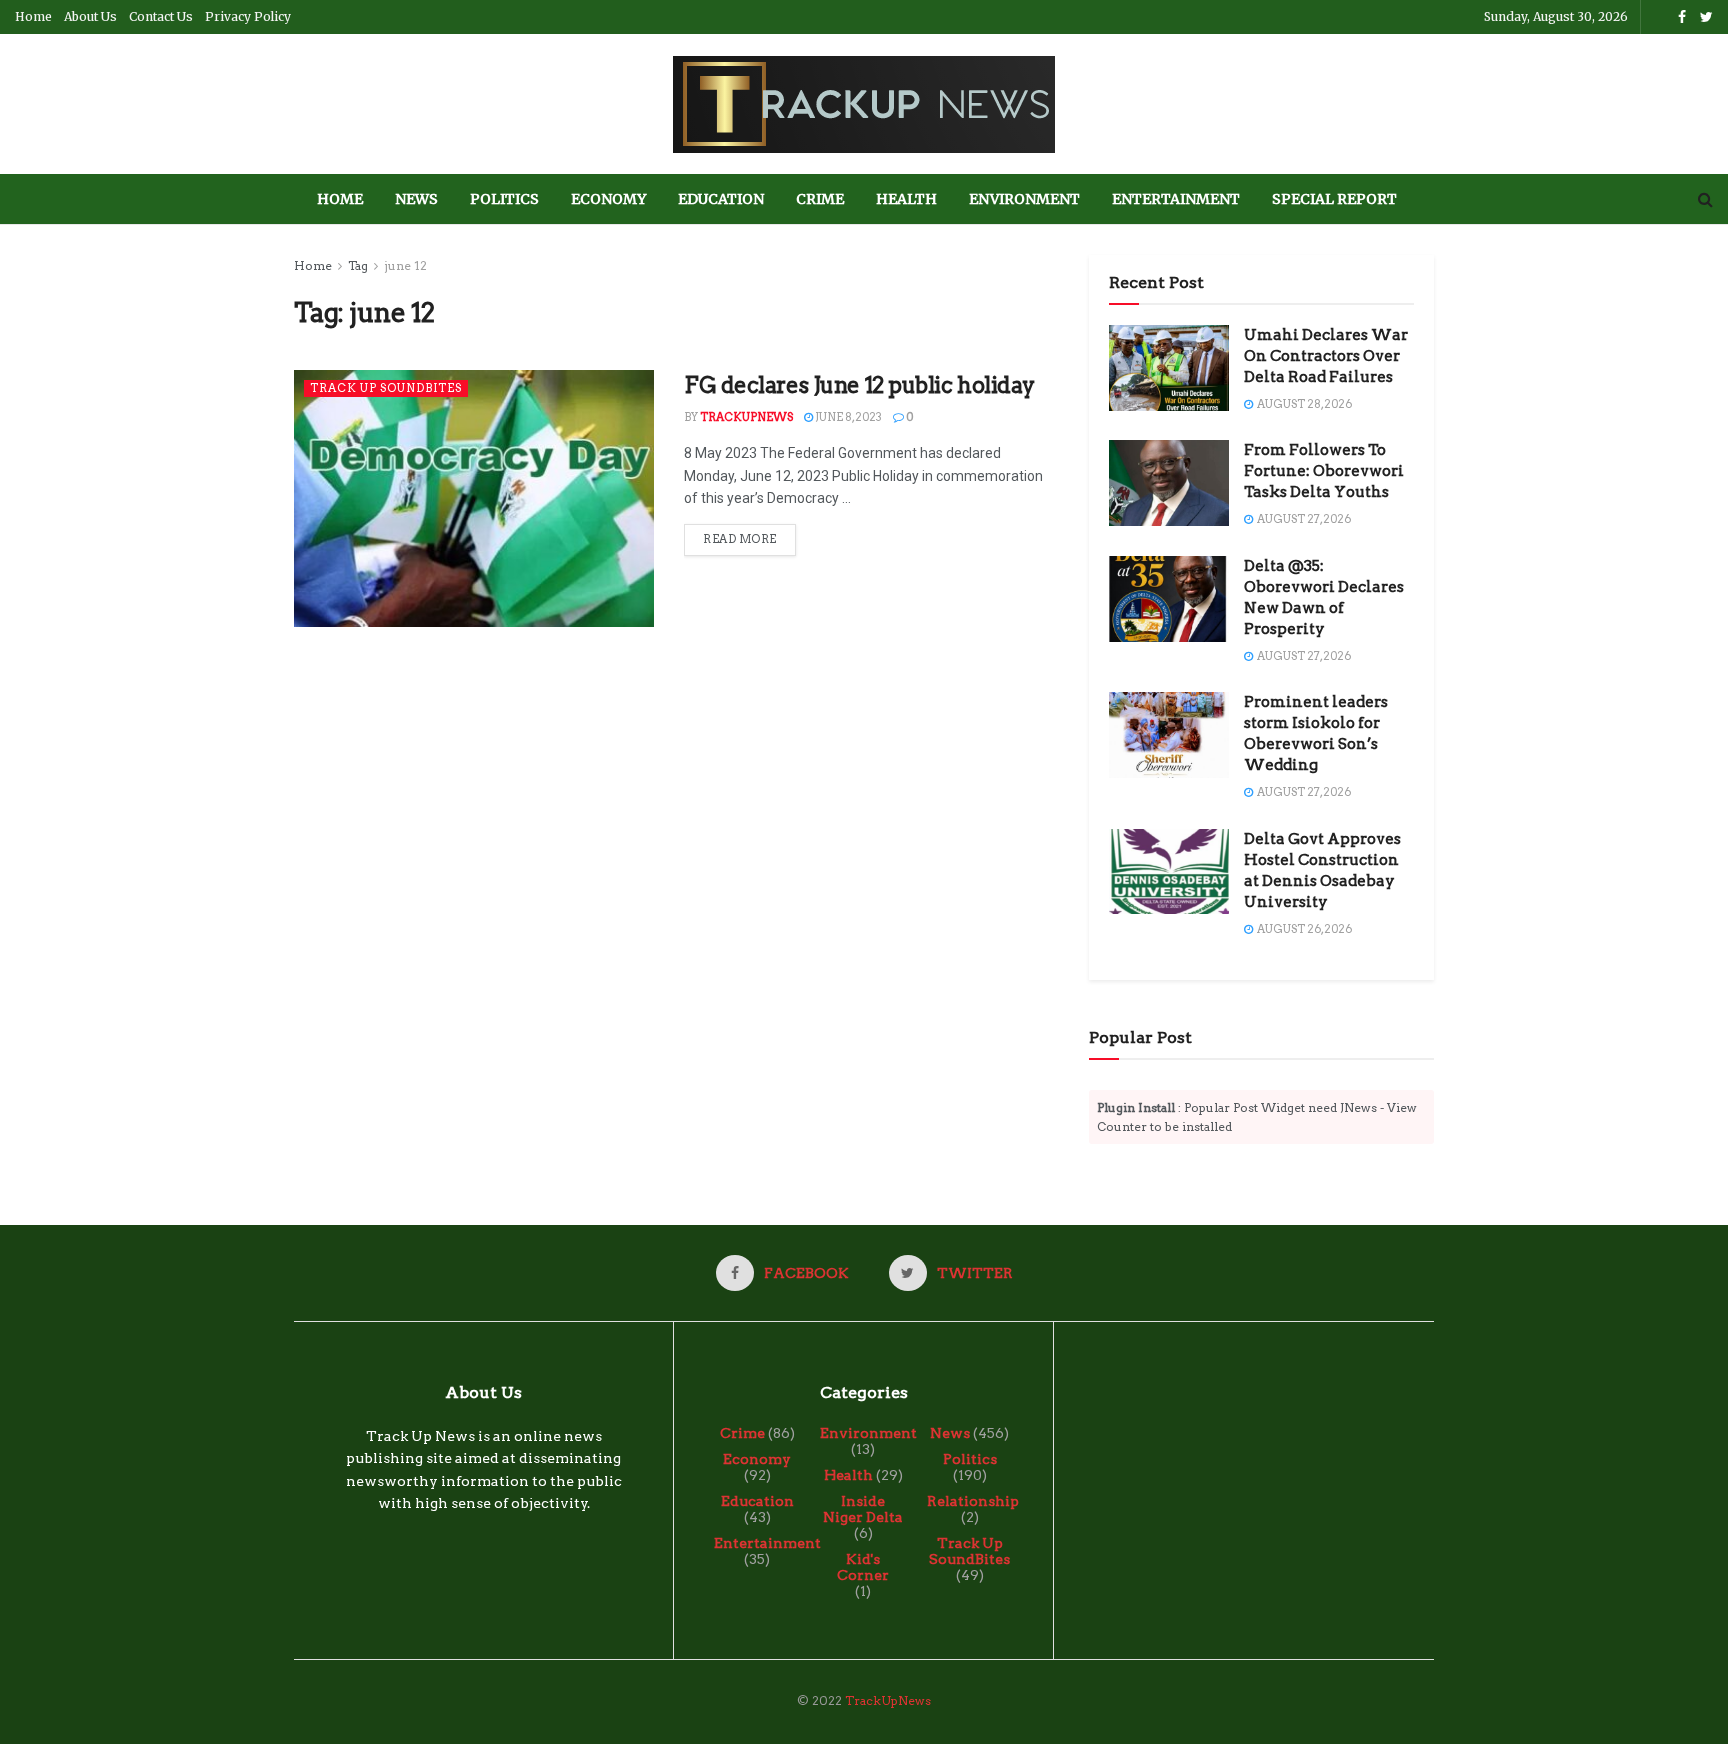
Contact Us (161, 16)
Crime (820, 199)
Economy (608, 199)
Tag (358, 265)
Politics (504, 199)
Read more (740, 539)
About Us (90, 16)
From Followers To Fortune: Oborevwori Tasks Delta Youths (1324, 471)
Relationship (973, 1501)
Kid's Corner (863, 1567)
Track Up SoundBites (386, 388)
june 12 (405, 265)
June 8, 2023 (847, 417)
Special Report (1334, 199)
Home (33, 16)
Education (721, 199)
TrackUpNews (746, 417)
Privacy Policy (248, 16)
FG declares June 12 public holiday (859, 385)
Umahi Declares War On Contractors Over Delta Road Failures (1326, 356)
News (416, 199)
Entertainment (1176, 199)
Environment (1024, 199)
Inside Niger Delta (863, 1509)
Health (906, 199)
